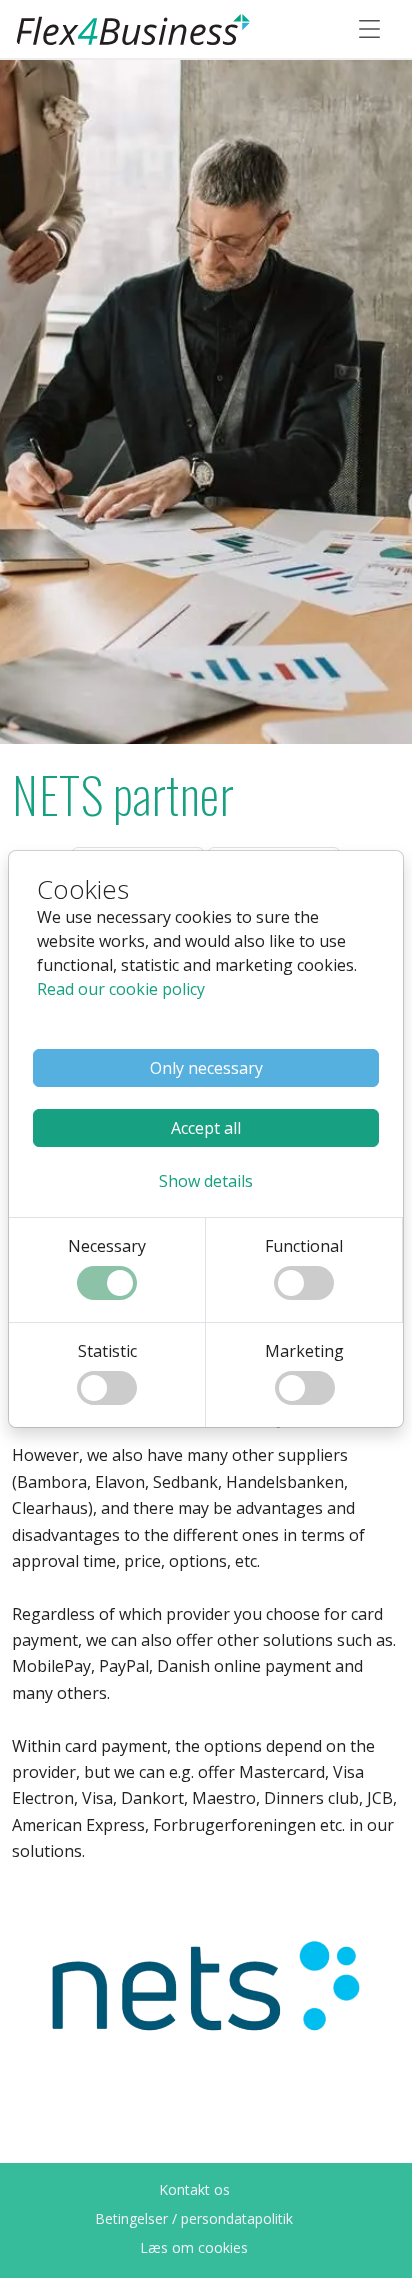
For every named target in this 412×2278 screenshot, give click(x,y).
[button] (206, 1181)
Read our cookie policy (121, 989)
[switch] (107, 1283)
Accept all (206, 1128)
